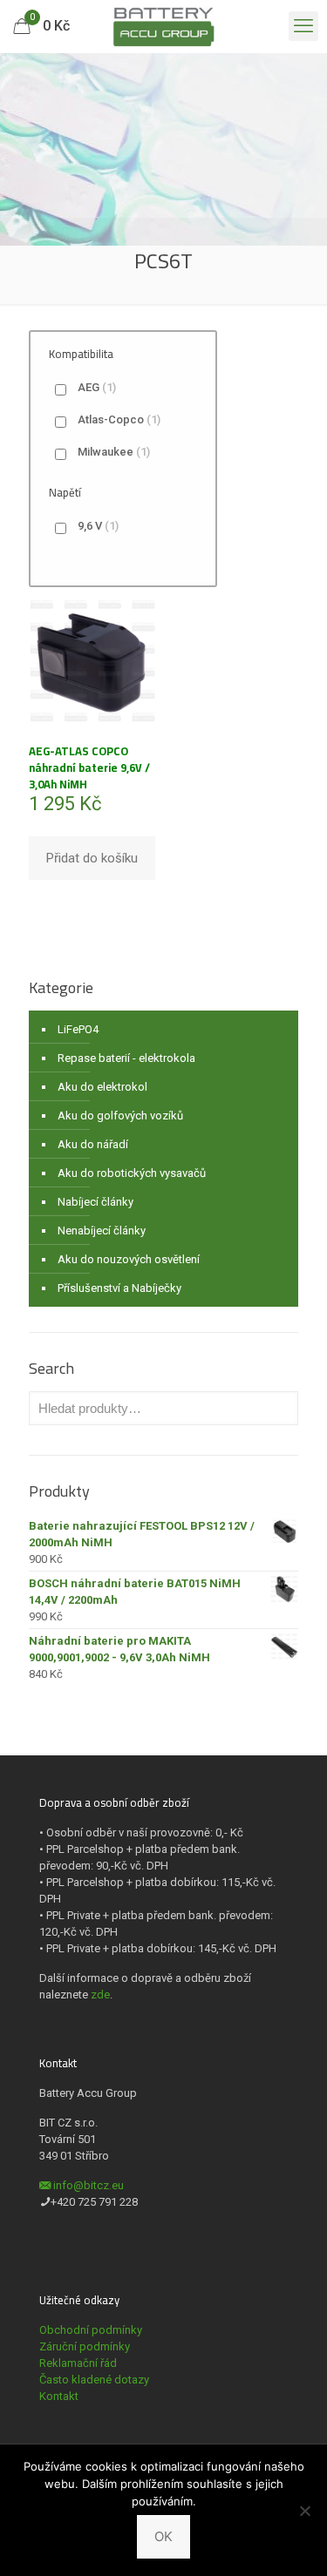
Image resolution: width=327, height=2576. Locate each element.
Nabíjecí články (95, 1202)
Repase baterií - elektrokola (126, 1058)
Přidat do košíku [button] (92, 858)
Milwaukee (114, 452)
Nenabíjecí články (102, 1231)
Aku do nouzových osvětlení (129, 1259)
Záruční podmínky (85, 2346)
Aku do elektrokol (102, 1087)
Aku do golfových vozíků (120, 1116)
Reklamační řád (78, 2363)
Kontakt (59, 2396)
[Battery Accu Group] (163, 26)
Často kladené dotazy (94, 2380)
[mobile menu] (303, 26)
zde (100, 1995)
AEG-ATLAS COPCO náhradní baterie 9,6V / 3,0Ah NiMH (89, 767)
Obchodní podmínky (91, 2330)
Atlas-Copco (119, 419)
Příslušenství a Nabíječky (119, 1288)
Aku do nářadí (93, 1144)
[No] (305, 2511)
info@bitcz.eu (89, 2185)
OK (163, 2536)
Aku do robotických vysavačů (132, 1173)
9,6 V (98, 526)
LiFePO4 (78, 1029)
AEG (97, 387)
